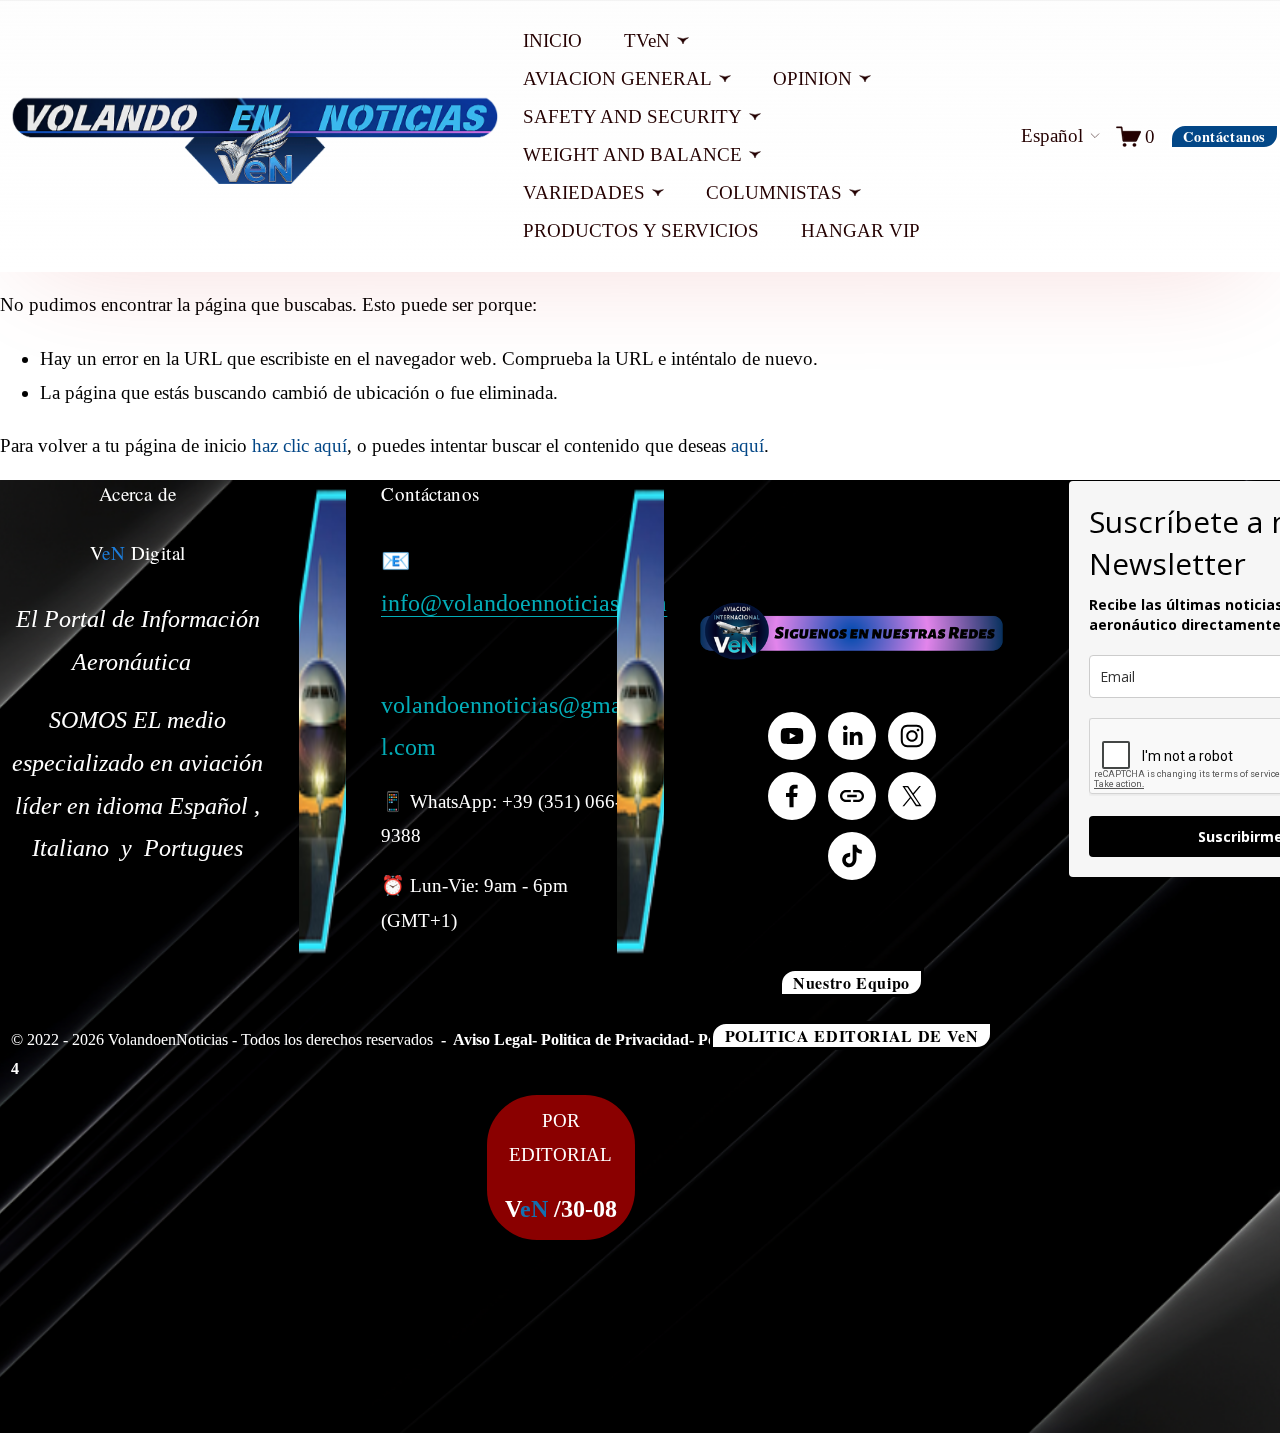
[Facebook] (792, 796)
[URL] (852, 796)
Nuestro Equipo (851, 982)
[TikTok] (852, 856)
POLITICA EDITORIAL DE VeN (852, 1035)
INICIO (552, 40)
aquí (747, 445)
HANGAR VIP (860, 230)
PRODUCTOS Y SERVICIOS (641, 230)
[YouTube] (792, 736)
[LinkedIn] (852, 736)
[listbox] (1042, 136)
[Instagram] (912, 736)
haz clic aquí (299, 445)
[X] (912, 796)
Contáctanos (1224, 136)
